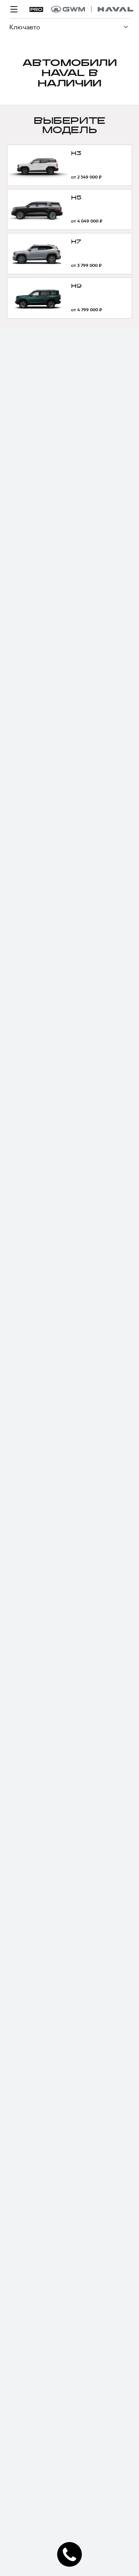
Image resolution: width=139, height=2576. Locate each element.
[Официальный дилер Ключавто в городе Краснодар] (92, 9)
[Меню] (14, 9)
